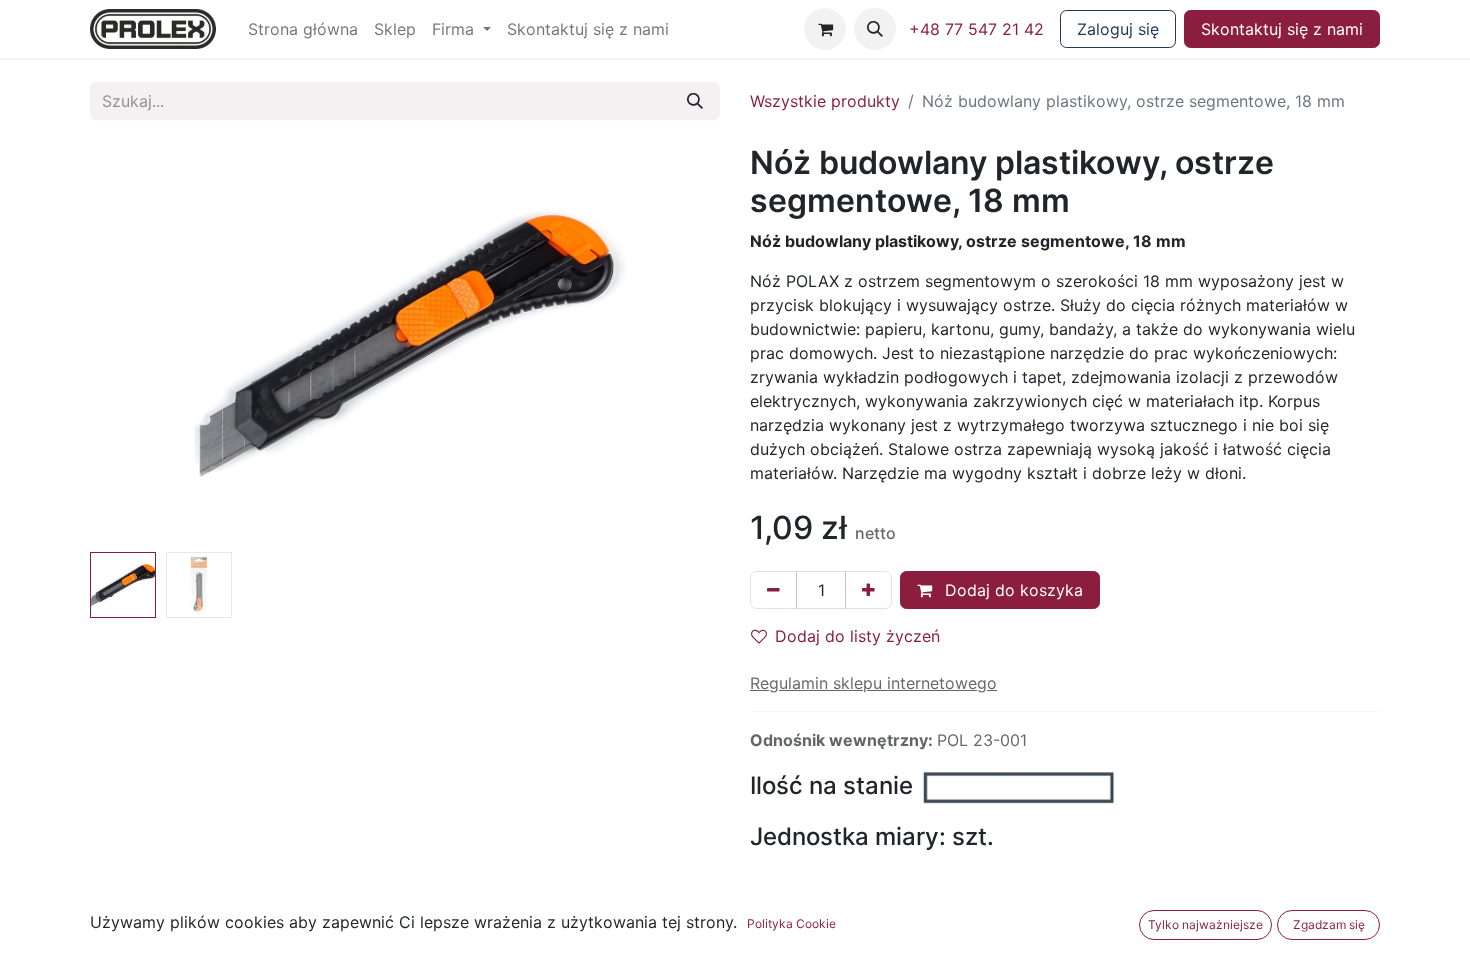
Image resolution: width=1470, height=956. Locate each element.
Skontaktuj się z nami (1282, 29)
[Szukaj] (695, 101)
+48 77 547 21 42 (976, 29)
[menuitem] (303, 29)
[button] (875, 29)
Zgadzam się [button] (1329, 924)
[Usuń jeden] (773, 590)
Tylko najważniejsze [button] (1205, 924)
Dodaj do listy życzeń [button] (857, 636)
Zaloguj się (1118, 29)
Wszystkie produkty (825, 101)
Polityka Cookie (791, 923)
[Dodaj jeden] (868, 590)
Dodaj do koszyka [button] (1011, 590)
